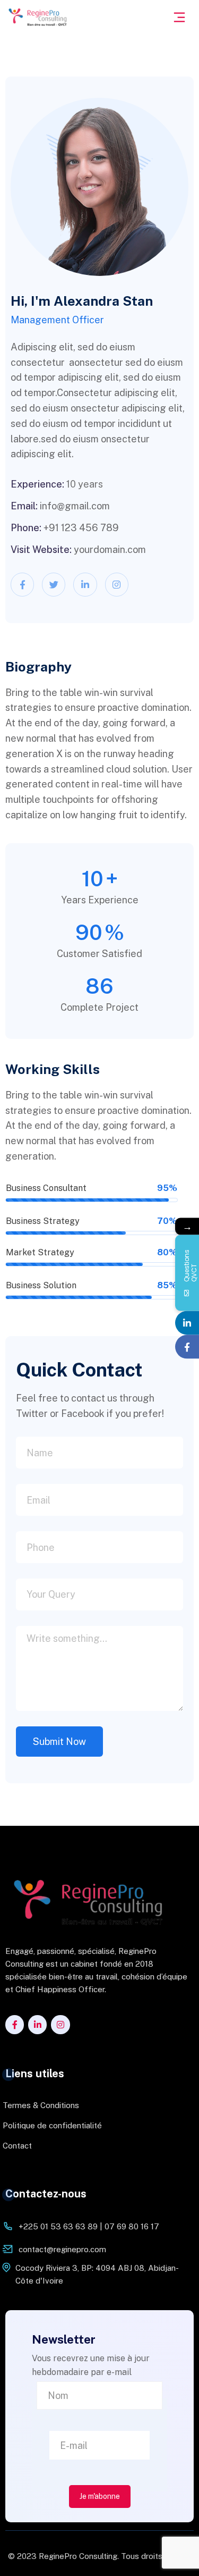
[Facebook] (187, 1346)
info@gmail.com (75, 506)
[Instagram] (117, 584)
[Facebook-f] (22, 584)
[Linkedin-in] (85, 584)
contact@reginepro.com (62, 2249)
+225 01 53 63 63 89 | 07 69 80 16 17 (89, 2226)
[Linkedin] (187, 1323)
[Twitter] (54, 584)
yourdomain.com (110, 549)
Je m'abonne (100, 2496)
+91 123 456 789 (81, 528)
